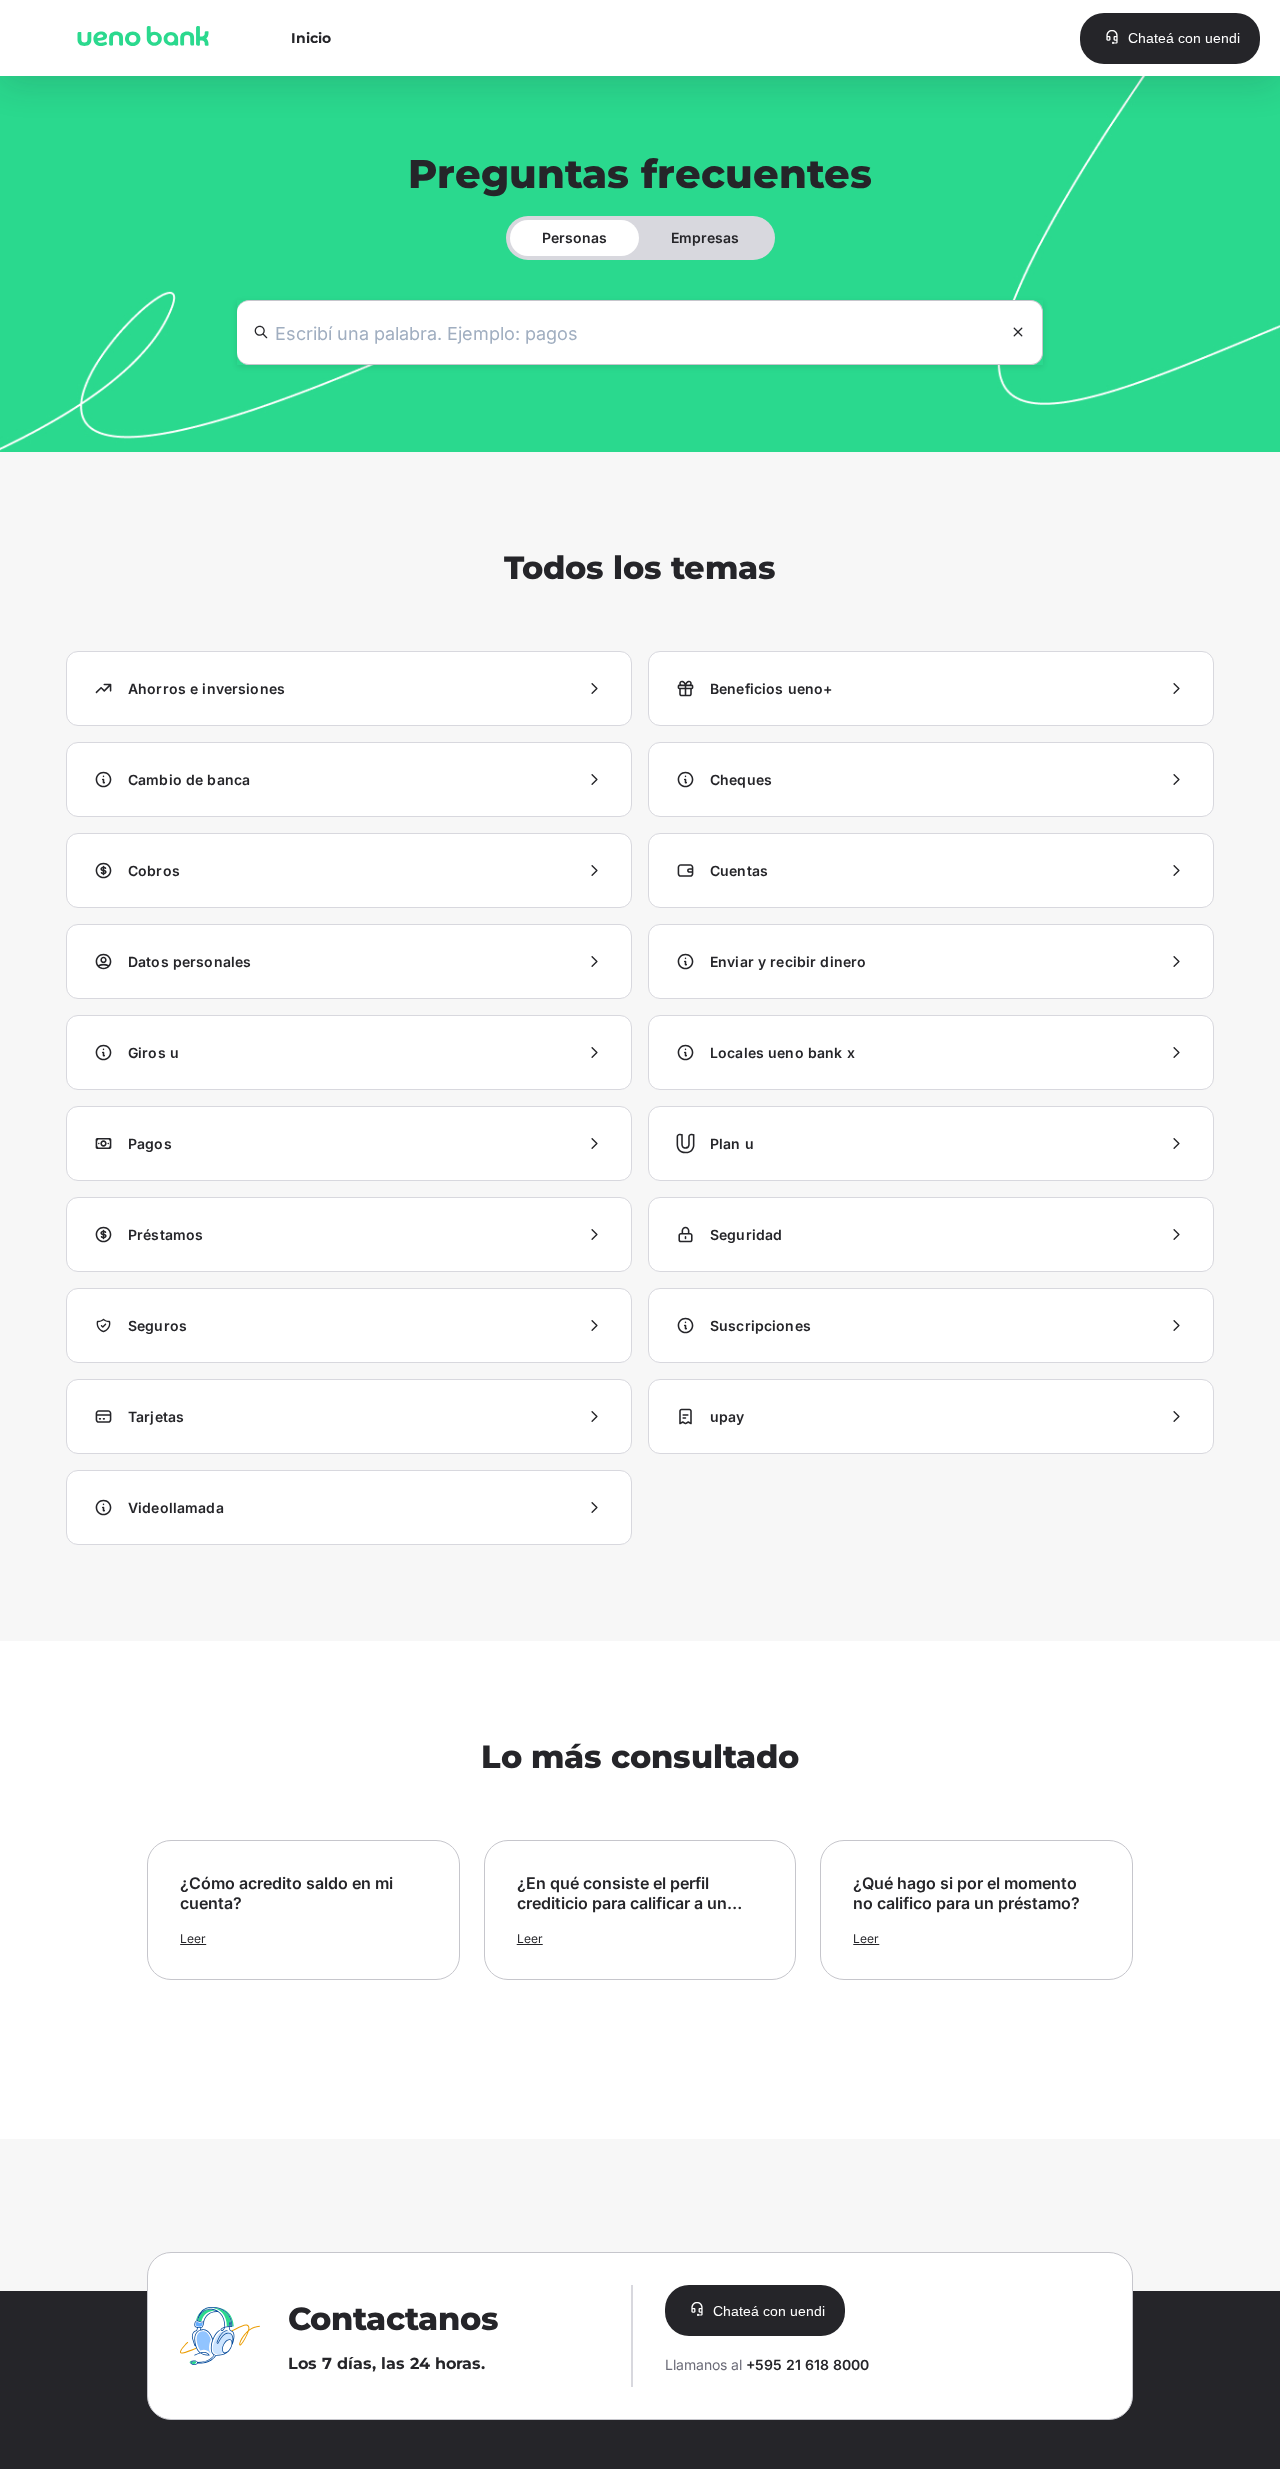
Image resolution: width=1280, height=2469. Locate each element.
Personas (574, 237)
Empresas (705, 237)
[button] (1170, 38)
